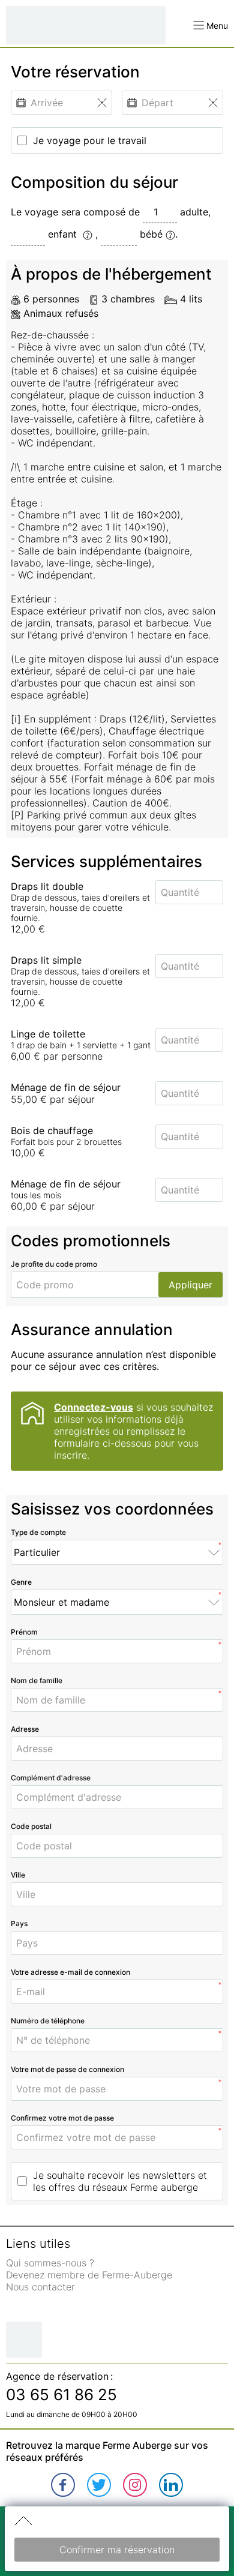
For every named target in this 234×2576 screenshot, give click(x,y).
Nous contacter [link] (40, 2287)
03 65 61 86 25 (61, 2394)
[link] (63, 2485)
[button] (211, 26)
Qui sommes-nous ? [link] (50, 2263)
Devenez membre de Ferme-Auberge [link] (89, 2275)
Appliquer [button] (190, 1285)
